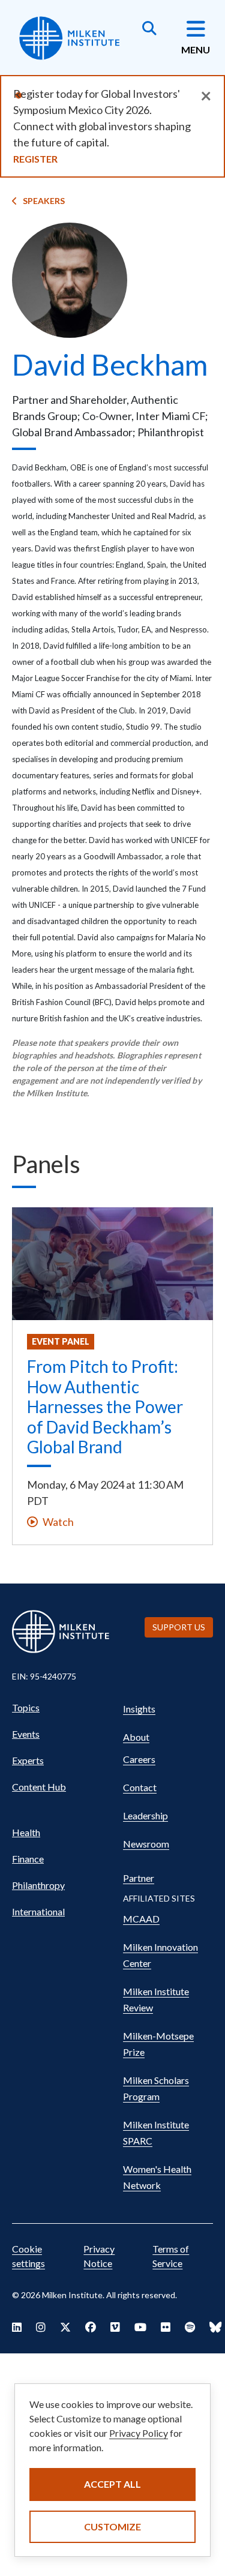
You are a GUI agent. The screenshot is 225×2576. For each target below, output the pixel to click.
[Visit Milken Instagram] (41, 2327)
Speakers (44, 201)
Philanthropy (38, 1885)
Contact (140, 1787)
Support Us (179, 1627)
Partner (139, 1878)
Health (26, 1832)
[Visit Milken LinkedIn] (17, 2327)
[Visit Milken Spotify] (190, 2327)
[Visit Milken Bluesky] (215, 2327)
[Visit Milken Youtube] (140, 2327)
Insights (139, 1709)
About (136, 1737)
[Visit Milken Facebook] (91, 2327)
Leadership (145, 1815)
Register (35, 159)
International (38, 1911)
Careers (139, 1759)
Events (26, 1734)
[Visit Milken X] (65, 2327)
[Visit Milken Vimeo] (115, 2327)
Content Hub (39, 1787)
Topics (26, 1707)
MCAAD (141, 1919)
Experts (28, 1760)
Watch (58, 1522)
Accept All (112, 2484)
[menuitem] (61, 1708)
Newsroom (146, 1844)
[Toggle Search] (149, 29)
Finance (28, 1859)
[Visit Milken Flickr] (166, 2327)
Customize (112, 2526)
